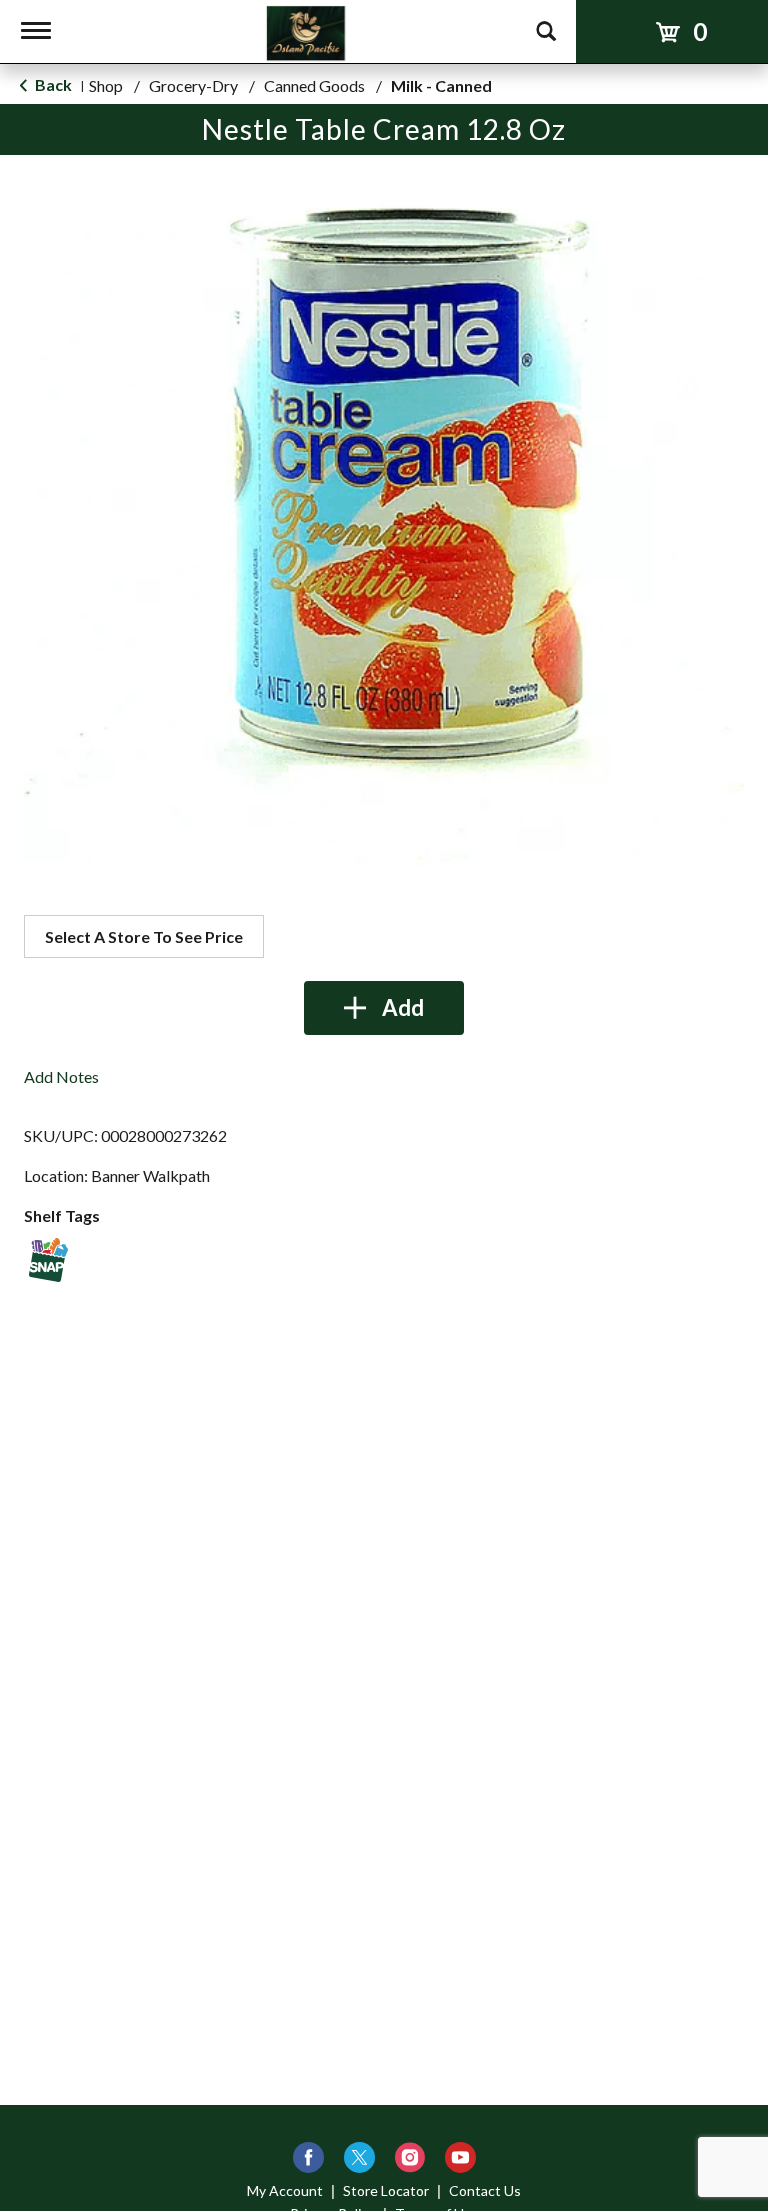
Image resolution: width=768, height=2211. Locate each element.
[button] (384, 1008)
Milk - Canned (441, 85)
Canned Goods (314, 85)
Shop (106, 85)
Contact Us (485, 2190)
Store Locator (386, 2190)
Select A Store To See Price (144, 936)
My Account (285, 2190)
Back (52, 84)
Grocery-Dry (193, 85)
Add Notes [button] (61, 1076)
